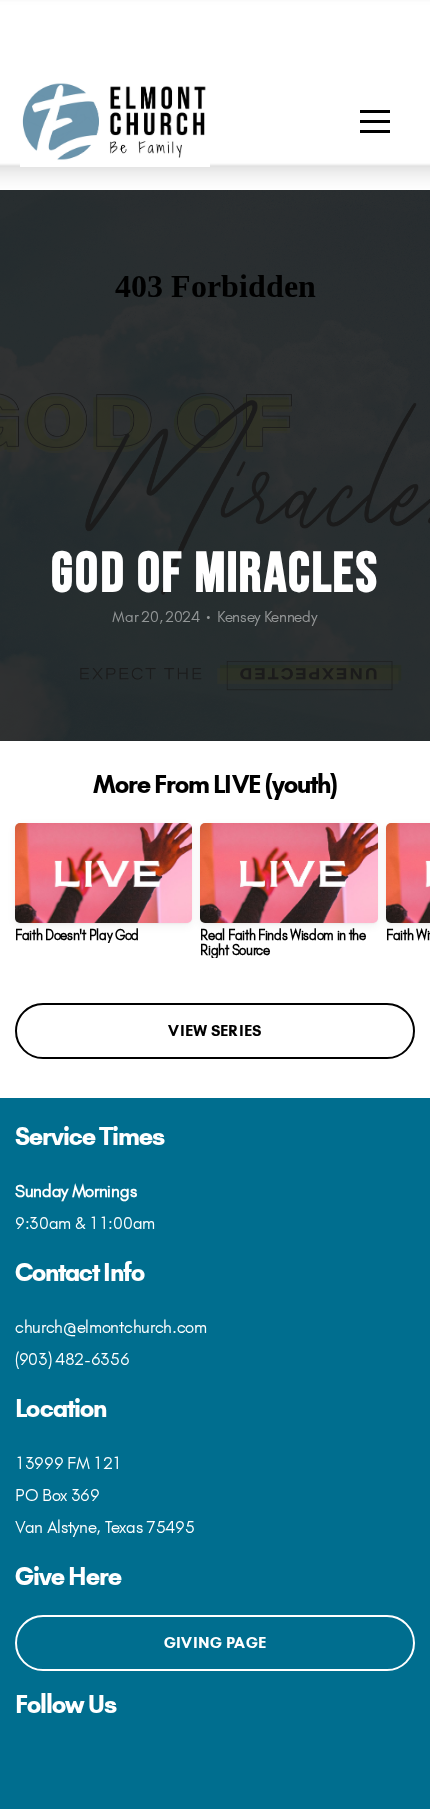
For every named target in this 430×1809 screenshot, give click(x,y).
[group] (103, 890)
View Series (214, 1030)
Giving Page (215, 1642)
